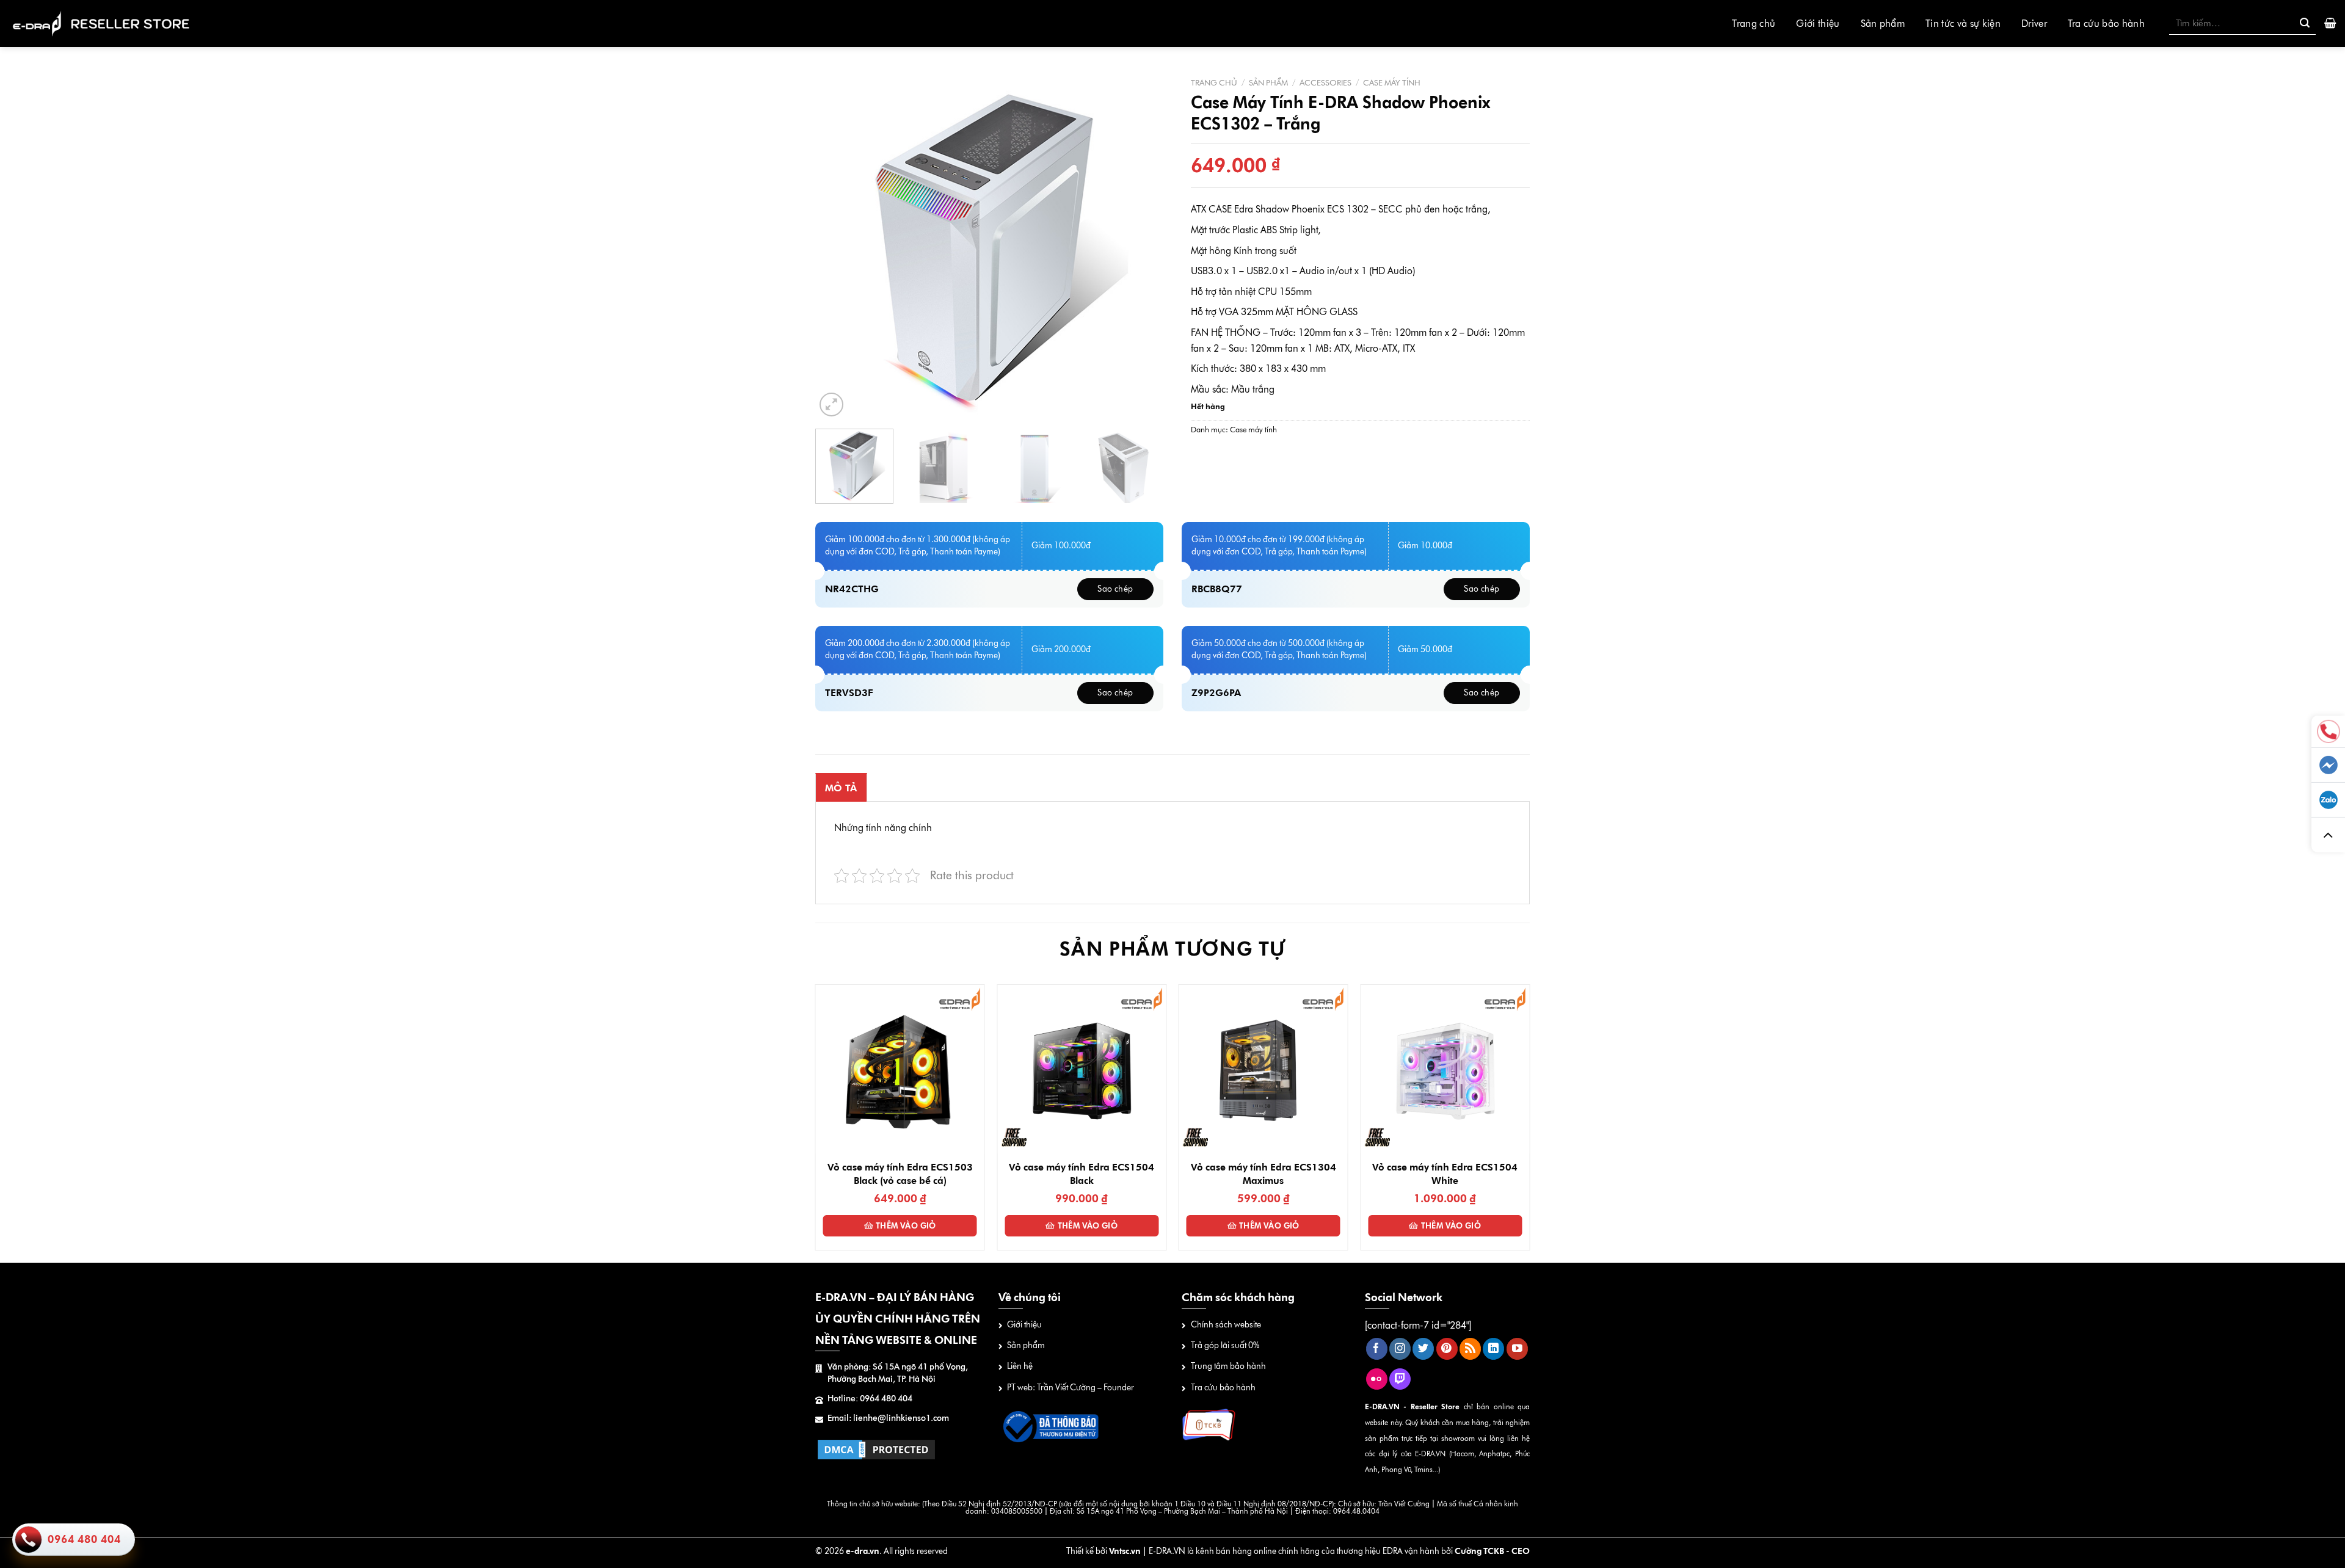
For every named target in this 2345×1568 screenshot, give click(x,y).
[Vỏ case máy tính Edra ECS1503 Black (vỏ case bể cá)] (900, 1069)
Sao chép (1115, 589)
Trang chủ (1754, 24)
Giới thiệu (1818, 24)
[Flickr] (1377, 1379)
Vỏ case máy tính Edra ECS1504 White (1445, 1174)
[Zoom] (831, 405)
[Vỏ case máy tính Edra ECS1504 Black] (1082, 1069)
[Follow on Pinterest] (1447, 1349)
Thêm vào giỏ (906, 1225)
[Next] (1141, 245)
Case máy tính (1392, 82)
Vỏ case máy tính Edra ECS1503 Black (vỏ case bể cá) (900, 1174)
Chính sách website (1226, 1325)
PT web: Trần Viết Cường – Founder (1071, 1388)
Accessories (1325, 82)
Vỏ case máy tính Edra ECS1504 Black (1082, 1174)
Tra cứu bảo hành (2106, 24)
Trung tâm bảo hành (1228, 1366)
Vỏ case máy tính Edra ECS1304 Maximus (1263, 1174)
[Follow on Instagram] (1400, 1349)
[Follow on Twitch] (1400, 1379)
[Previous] (838, 245)
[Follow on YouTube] (1517, 1349)
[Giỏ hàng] (2330, 23)
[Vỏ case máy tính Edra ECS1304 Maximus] (1263, 1069)
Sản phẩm (1883, 24)
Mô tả (841, 788)
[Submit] (2305, 23)
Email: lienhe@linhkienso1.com (888, 1418)
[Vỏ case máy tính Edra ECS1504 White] (1445, 1069)
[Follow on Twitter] (1423, 1349)
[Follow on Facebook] (1377, 1349)
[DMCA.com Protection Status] (876, 1449)
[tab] (841, 788)
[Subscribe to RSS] (1470, 1349)
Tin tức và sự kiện (1963, 24)
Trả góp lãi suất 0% (1225, 1345)
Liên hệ (1020, 1366)
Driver (2034, 24)
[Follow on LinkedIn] (1493, 1349)
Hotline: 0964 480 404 (870, 1399)
